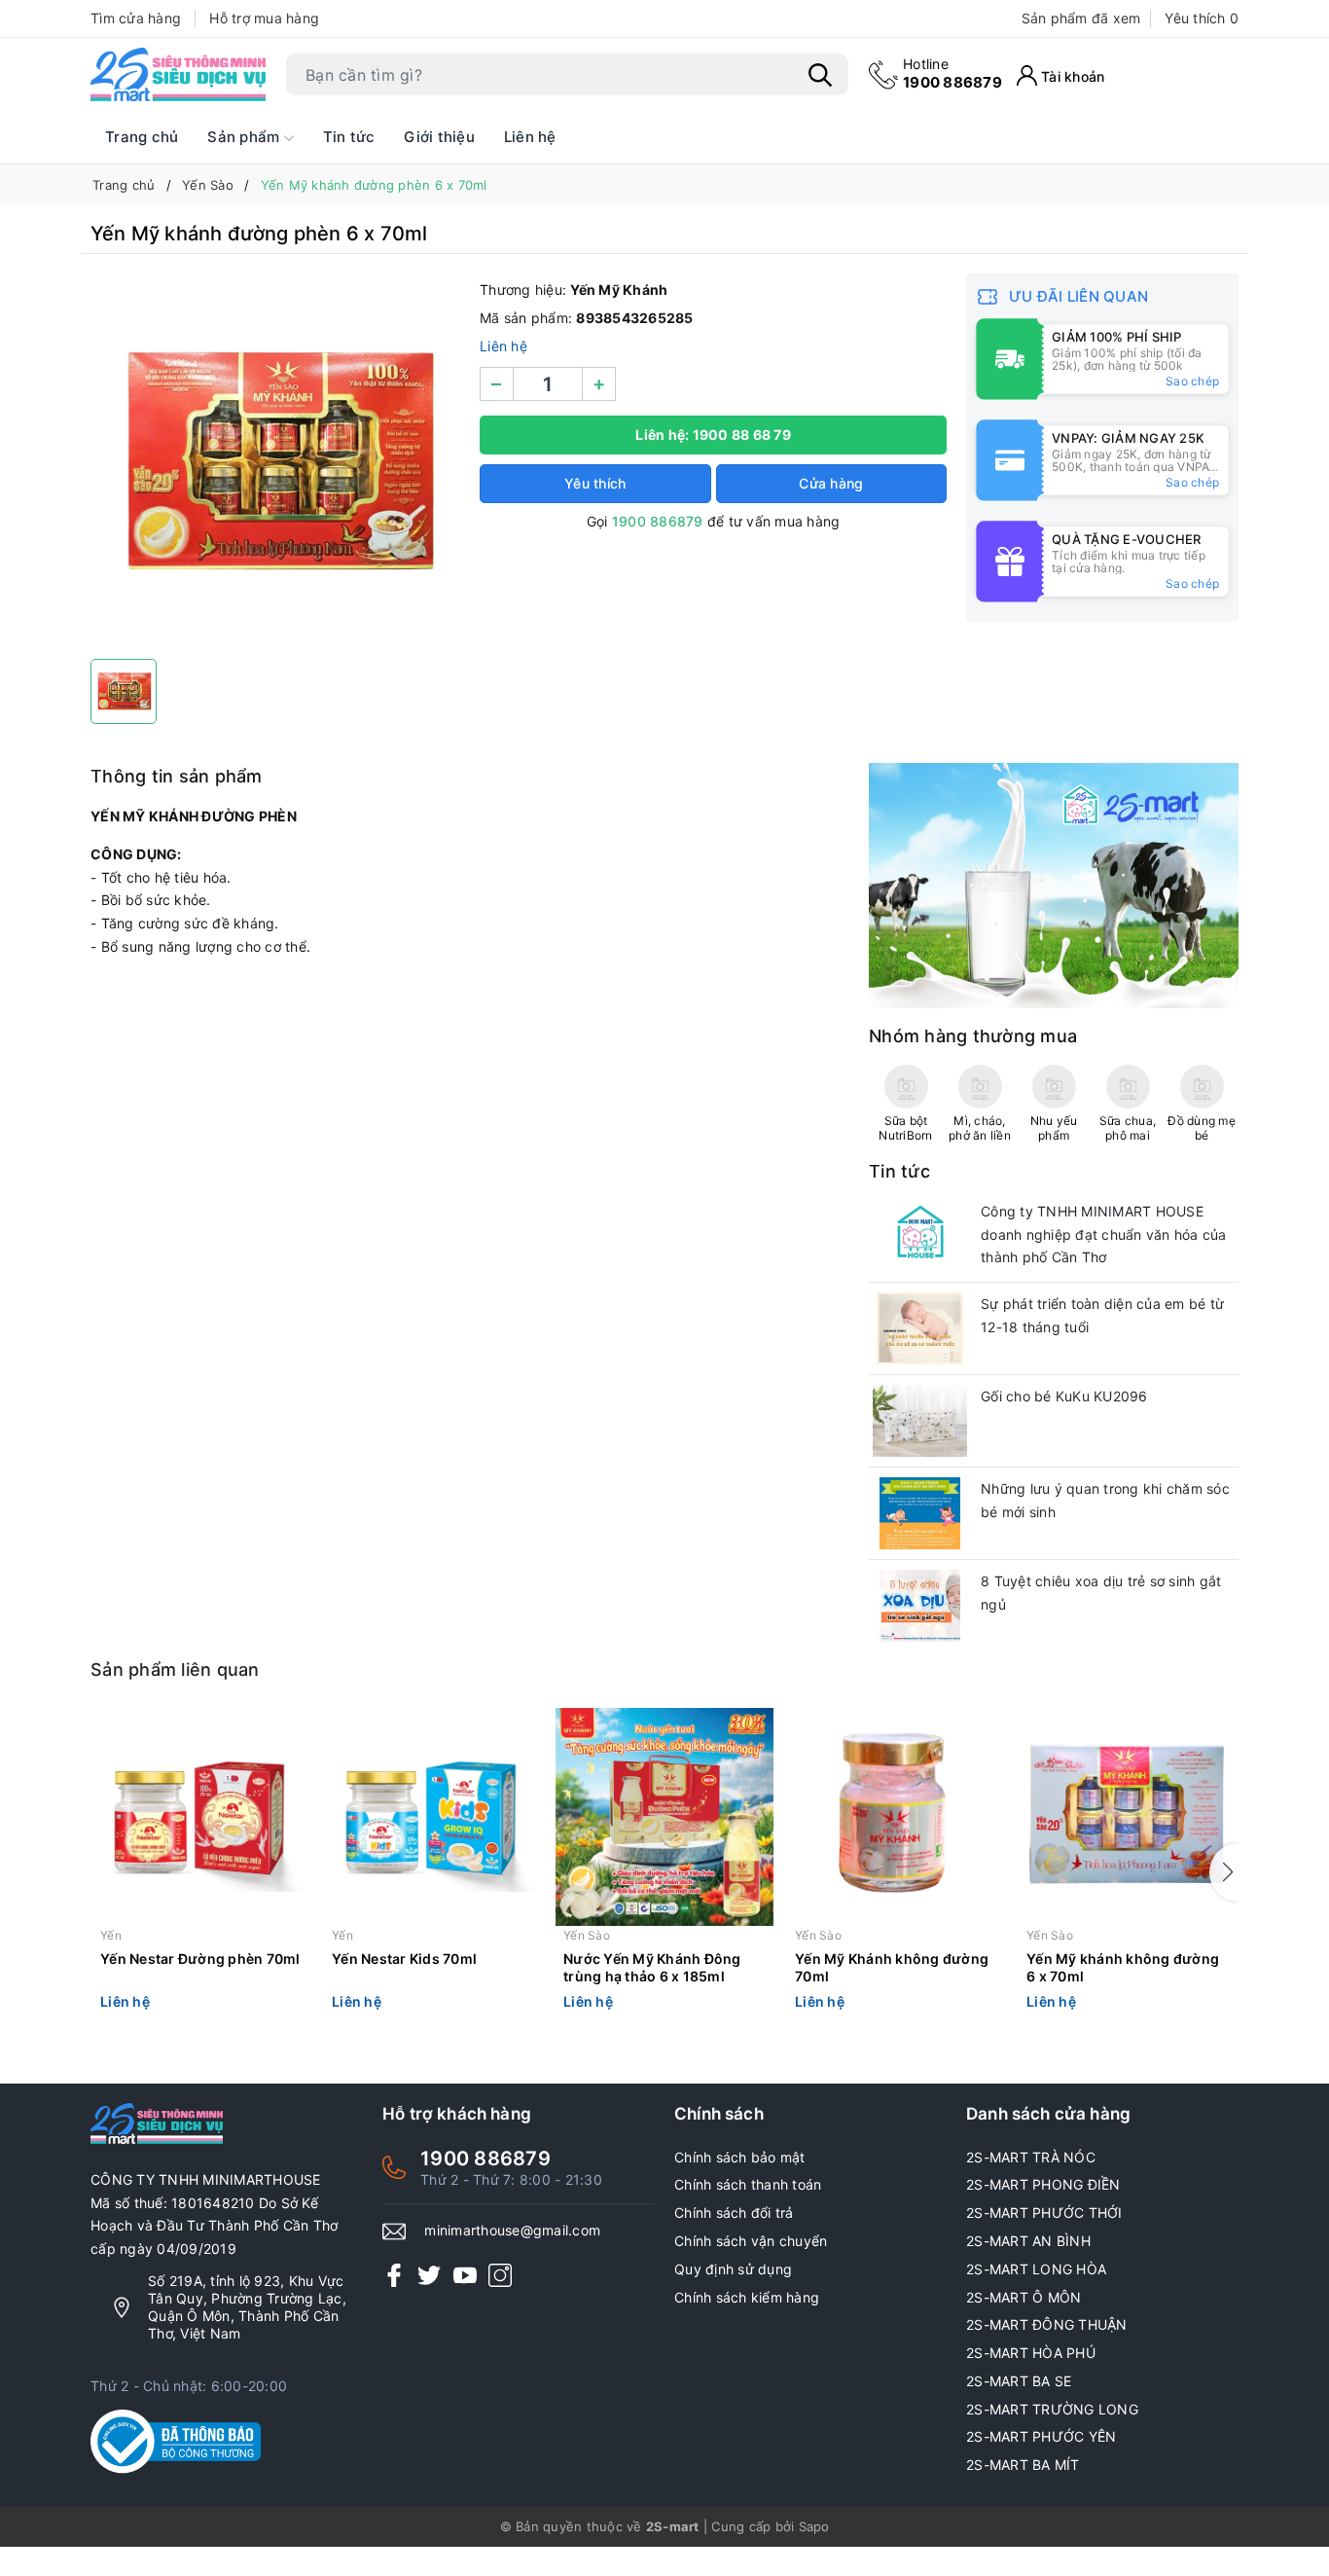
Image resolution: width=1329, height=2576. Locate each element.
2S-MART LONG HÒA (1036, 2269)
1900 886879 (952, 73)
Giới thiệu (439, 137)
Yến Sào (587, 1935)
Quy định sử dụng (733, 2269)
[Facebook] (394, 2275)
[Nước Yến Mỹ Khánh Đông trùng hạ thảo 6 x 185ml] (664, 1817)
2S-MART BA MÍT (1023, 2465)
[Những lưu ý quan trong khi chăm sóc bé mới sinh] (920, 1513)
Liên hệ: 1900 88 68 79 (713, 435)
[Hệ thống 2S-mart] (178, 75)
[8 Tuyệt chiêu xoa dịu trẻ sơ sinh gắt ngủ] (920, 1606)
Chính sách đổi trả (734, 2213)
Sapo (814, 2526)
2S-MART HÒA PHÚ (1031, 2353)
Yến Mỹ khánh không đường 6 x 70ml (1123, 1967)
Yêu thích (1202, 18)
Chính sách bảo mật (740, 2157)
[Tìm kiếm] (820, 75)
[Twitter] (429, 2275)
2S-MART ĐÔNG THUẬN (1047, 2324)
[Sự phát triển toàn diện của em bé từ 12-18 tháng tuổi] (920, 1328)
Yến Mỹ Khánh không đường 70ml (892, 1967)
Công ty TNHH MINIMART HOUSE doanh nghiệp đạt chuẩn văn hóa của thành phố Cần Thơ (1104, 1234)
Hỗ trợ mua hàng (264, 18)
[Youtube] (465, 2275)
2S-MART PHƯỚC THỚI (1044, 2213)
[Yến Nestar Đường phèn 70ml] (201, 1817)
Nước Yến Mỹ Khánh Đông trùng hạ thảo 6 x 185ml (652, 1967)
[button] (1224, 1872)
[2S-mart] (1054, 884)
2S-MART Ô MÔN (1024, 2297)
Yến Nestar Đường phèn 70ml (200, 1959)
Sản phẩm (245, 137)
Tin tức (349, 137)
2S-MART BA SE (1019, 2381)
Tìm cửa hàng (136, 18)
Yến (111, 1935)
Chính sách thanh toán (748, 2184)
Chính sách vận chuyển (751, 2241)
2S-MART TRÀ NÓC (1031, 2157)
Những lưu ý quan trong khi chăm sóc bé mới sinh (1105, 1500)
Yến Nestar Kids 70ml (404, 1959)
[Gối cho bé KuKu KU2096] (920, 1421)
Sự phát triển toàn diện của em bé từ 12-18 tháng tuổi (1102, 1315)
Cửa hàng (831, 483)
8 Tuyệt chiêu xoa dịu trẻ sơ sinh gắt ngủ (1101, 1593)
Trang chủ (142, 137)
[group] (275, 461)
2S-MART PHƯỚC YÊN (1041, 2436)
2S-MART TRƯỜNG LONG (1052, 2409)
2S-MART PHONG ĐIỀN (1043, 2184)
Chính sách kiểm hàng (747, 2297)
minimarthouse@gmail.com (512, 2230)
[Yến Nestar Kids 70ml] (433, 1817)
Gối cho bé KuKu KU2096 (1064, 1396)
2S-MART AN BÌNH (1028, 2241)
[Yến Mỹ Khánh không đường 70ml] (896, 1817)
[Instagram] (500, 2275)
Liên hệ (530, 137)
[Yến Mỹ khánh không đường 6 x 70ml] (1128, 1817)
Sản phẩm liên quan (175, 1669)
